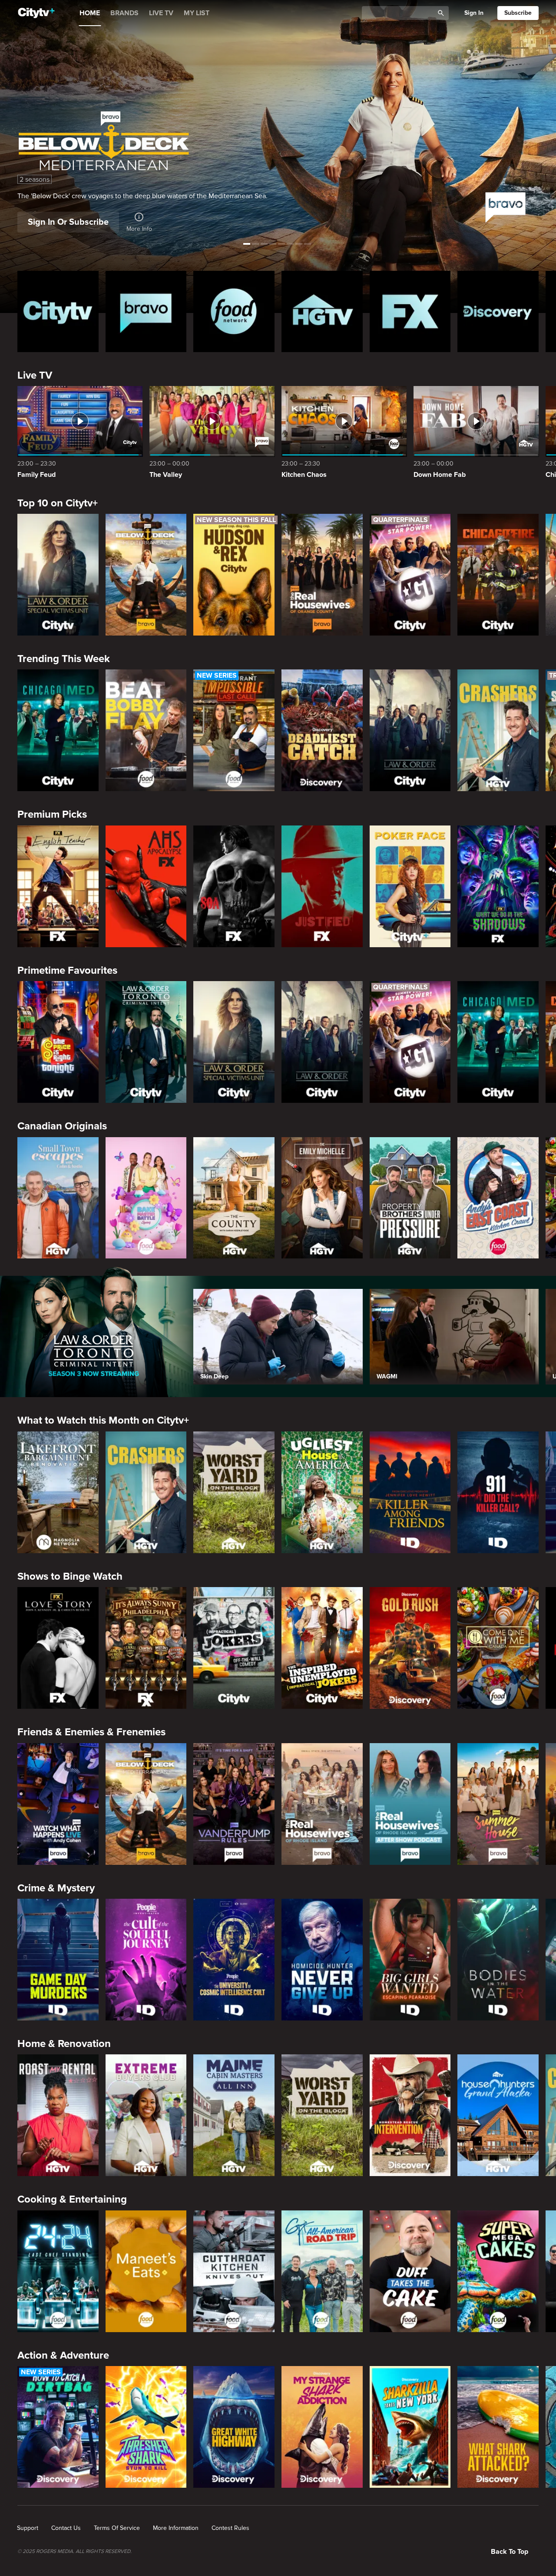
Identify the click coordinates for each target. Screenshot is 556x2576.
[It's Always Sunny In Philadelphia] (146, 1648)
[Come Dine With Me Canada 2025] (498, 1648)
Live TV (35, 375)
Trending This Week (64, 659)
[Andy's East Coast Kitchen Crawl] (498, 1198)
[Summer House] (498, 1804)
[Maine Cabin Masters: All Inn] (234, 2115)
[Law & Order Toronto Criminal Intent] (146, 1042)
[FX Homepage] (410, 311)
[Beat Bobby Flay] (146, 730)
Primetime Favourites (67, 970)
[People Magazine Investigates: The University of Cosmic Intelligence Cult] (234, 1960)
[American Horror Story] (146, 886)
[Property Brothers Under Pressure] (410, 1198)
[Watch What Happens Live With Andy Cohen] (58, 1804)
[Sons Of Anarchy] (234, 886)
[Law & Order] (410, 730)
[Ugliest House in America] (322, 1492)
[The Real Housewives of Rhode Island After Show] (410, 1804)
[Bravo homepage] (146, 311)
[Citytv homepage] (58, 311)
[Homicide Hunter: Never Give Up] (322, 1960)
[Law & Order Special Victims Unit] (58, 575)
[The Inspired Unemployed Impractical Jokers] (322, 1648)
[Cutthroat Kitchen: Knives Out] (234, 2271)
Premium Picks (52, 814)
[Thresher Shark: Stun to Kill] (146, 2427)
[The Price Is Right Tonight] (58, 1042)
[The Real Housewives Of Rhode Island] (322, 1804)
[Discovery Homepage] (498, 311)
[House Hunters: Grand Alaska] (498, 2115)
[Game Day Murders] (58, 1960)
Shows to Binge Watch (70, 1576)
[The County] (234, 1198)
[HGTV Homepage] (322, 311)
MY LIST (197, 13)
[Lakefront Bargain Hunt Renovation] (58, 1492)
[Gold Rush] (410, 1648)
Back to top (510, 2552)
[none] (28, 2528)
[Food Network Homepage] (234, 311)
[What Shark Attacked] (498, 2427)
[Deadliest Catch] (322, 730)
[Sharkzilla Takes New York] (410, 2427)
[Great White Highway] (234, 2427)
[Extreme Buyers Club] (146, 2115)
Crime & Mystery (56, 1888)
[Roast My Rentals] (58, 2115)
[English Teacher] (58, 886)
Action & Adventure (63, 2355)
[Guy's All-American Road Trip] (322, 2271)
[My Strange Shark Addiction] (322, 2427)
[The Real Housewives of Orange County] (322, 575)
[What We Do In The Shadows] (498, 886)
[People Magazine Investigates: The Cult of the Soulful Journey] (146, 1960)
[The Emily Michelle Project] (322, 1198)
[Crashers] (498, 730)
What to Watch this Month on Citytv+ (103, 1420)
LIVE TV (161, 13)
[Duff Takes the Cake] (410, 2271)
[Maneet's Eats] (146, 2271)
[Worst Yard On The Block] (234, 1492)
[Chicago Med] (58, 730)
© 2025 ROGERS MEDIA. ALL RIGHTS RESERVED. (74, 2552)
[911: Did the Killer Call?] (498, 1492)
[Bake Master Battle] (146, 1198)
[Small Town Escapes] (58, 1198)
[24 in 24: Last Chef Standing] (58, 2271)
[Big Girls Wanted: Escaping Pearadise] (410, 1960)
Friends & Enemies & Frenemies (91, 1732)
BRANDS (124, 13)
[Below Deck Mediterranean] (146, 575)
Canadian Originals (62, 1126)
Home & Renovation (64, 2044)
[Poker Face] (410, 886)
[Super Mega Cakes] (498, 2271)
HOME (90, 13)
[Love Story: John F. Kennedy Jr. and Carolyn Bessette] (58, 1648)
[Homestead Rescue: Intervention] (410, 2115)
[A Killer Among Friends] (410, 1492)
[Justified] (322, 886)
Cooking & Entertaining (72, 2199)
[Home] (36, 13)
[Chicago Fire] (498, 575)
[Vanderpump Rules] (234, 1804)
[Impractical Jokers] (234, 1648)
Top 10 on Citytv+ (58, 503)
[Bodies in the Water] (498, 1960)
